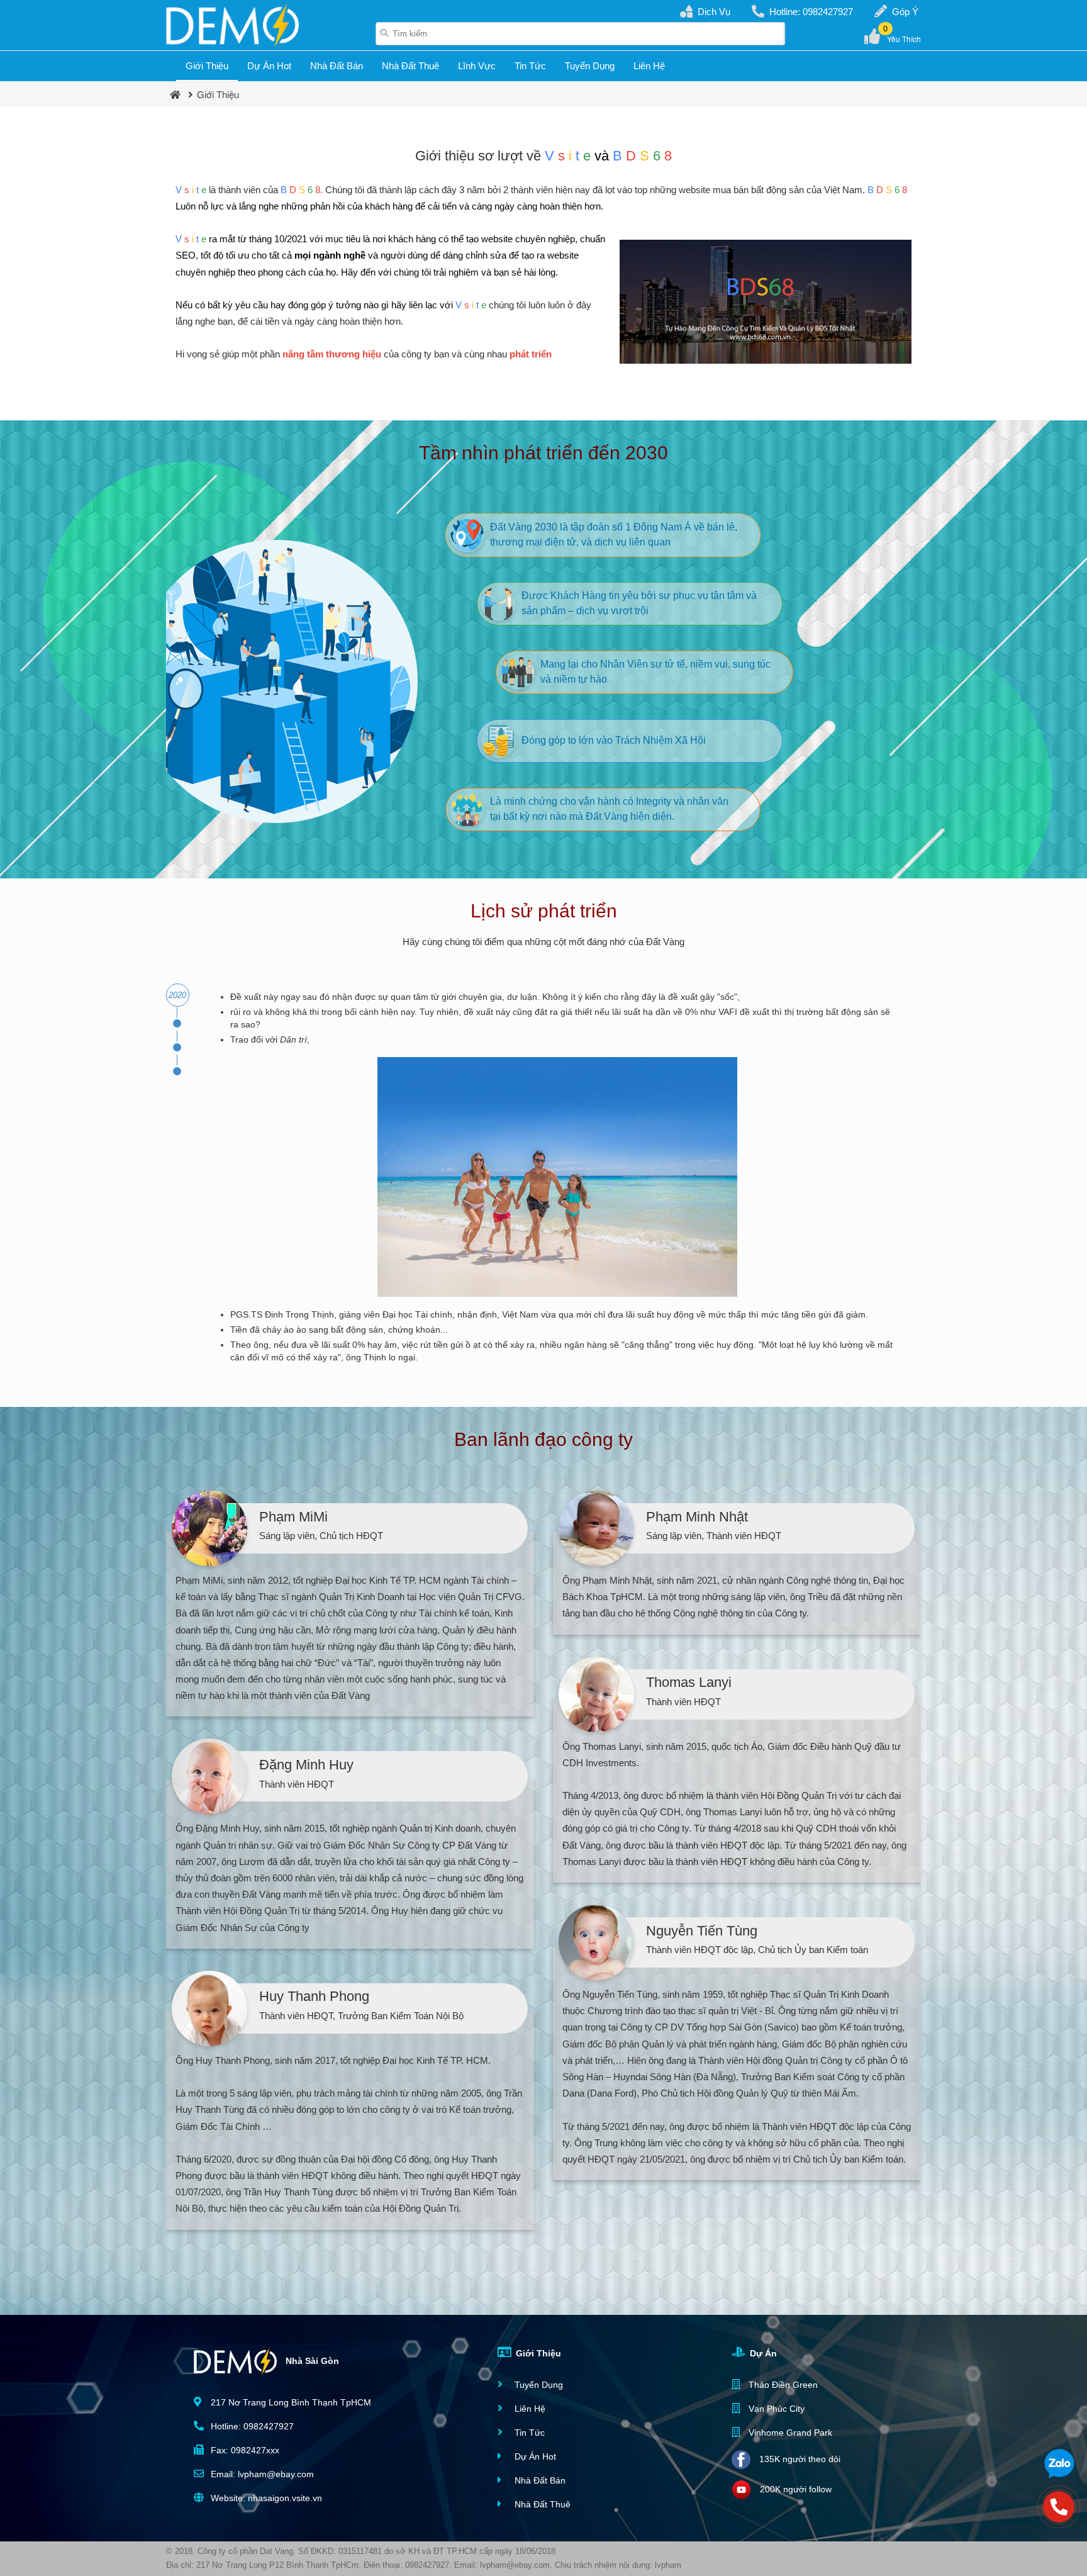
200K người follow (794, 2489)
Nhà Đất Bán (337, 66)
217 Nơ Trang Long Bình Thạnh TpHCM (290, 2402)
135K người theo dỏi (799, 2458)
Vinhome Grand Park (789, 2433)
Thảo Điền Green (782, 2385)
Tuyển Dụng (590, 66)
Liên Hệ (649, 66)
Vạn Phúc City (775, 2409)
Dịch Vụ (714, 12)
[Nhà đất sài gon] (232, 25)
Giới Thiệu (207, 66)
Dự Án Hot (269, 66)
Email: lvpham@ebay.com (261, 2474)
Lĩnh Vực (477, 66)
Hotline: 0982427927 (811, 12)
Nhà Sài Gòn (311, 2360)
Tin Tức (530, 66)
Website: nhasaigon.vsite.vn (265, 2498)
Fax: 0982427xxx (244, 2450)
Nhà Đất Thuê (410, 66)
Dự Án (762, 2353)
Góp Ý (905, 12)
